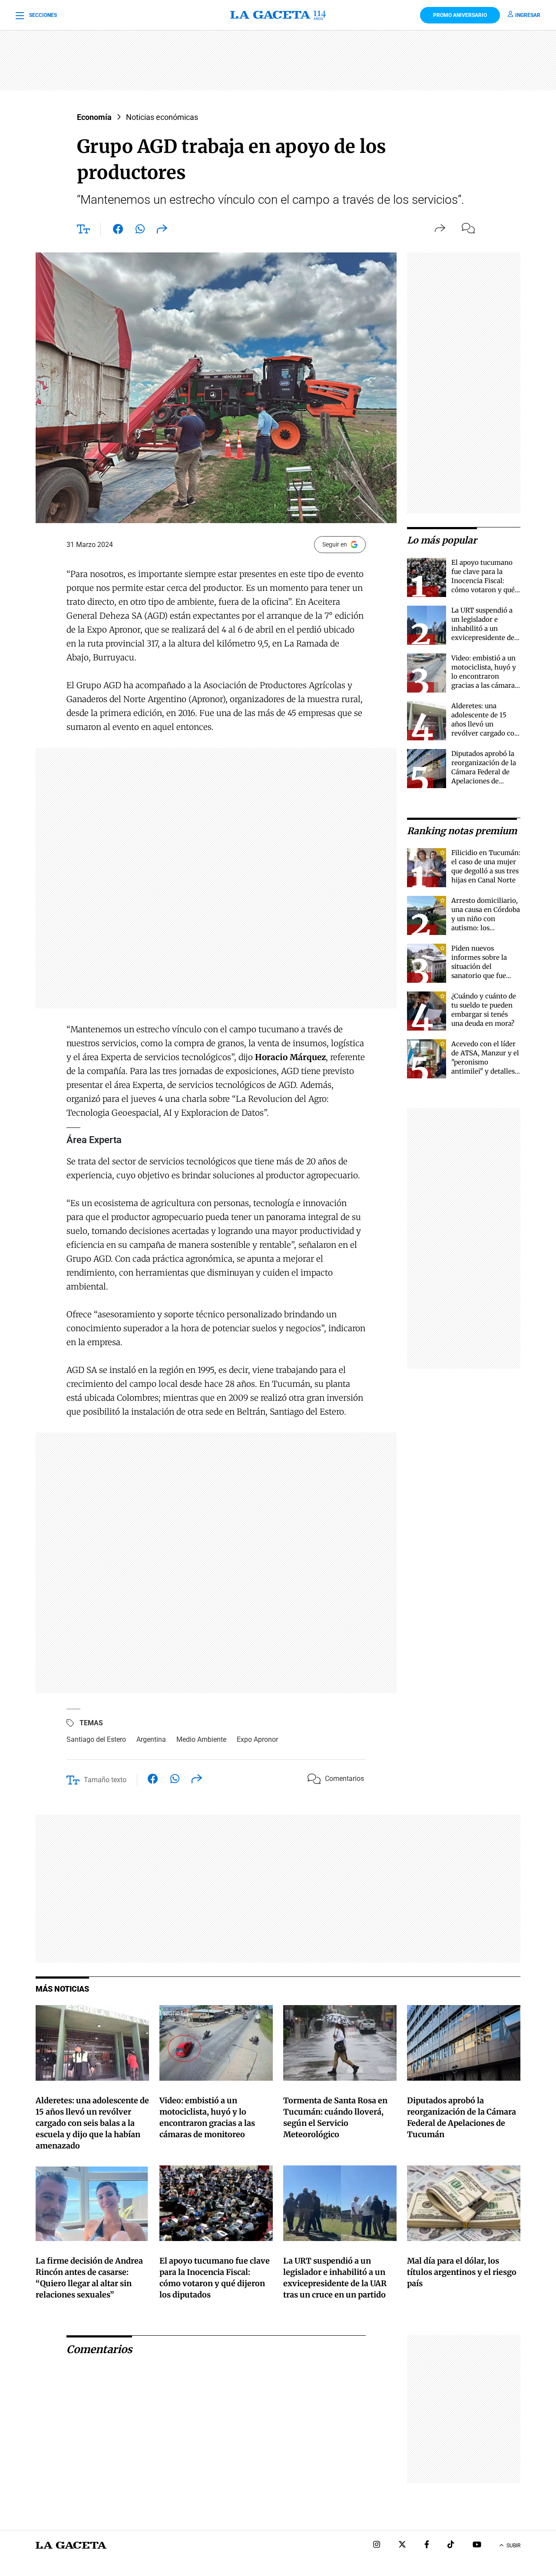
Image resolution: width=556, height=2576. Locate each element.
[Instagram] (377, 2545)
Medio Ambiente (201, 1739)
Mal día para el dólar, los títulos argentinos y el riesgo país (462, 2272)
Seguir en (335, 544)
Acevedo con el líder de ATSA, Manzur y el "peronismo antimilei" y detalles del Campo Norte (485, 1062)
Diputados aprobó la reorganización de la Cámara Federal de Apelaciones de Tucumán (484, 772)
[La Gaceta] (278, 15)
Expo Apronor (257, 1739)
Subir (513, 2546)
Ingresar (528, 15)
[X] (402, 2545)
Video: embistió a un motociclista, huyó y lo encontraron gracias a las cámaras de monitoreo (485, 676)
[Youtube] (477, 2545)
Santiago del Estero (96, 1739)
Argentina (151, 1739)
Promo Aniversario (460, 15)
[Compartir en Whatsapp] (140, 231)
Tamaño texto (105, 1780)
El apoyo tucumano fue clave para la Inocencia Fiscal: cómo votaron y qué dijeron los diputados (485, 581)
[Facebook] (427, 2545)
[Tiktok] (451, 2545)
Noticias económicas (162, 117)
